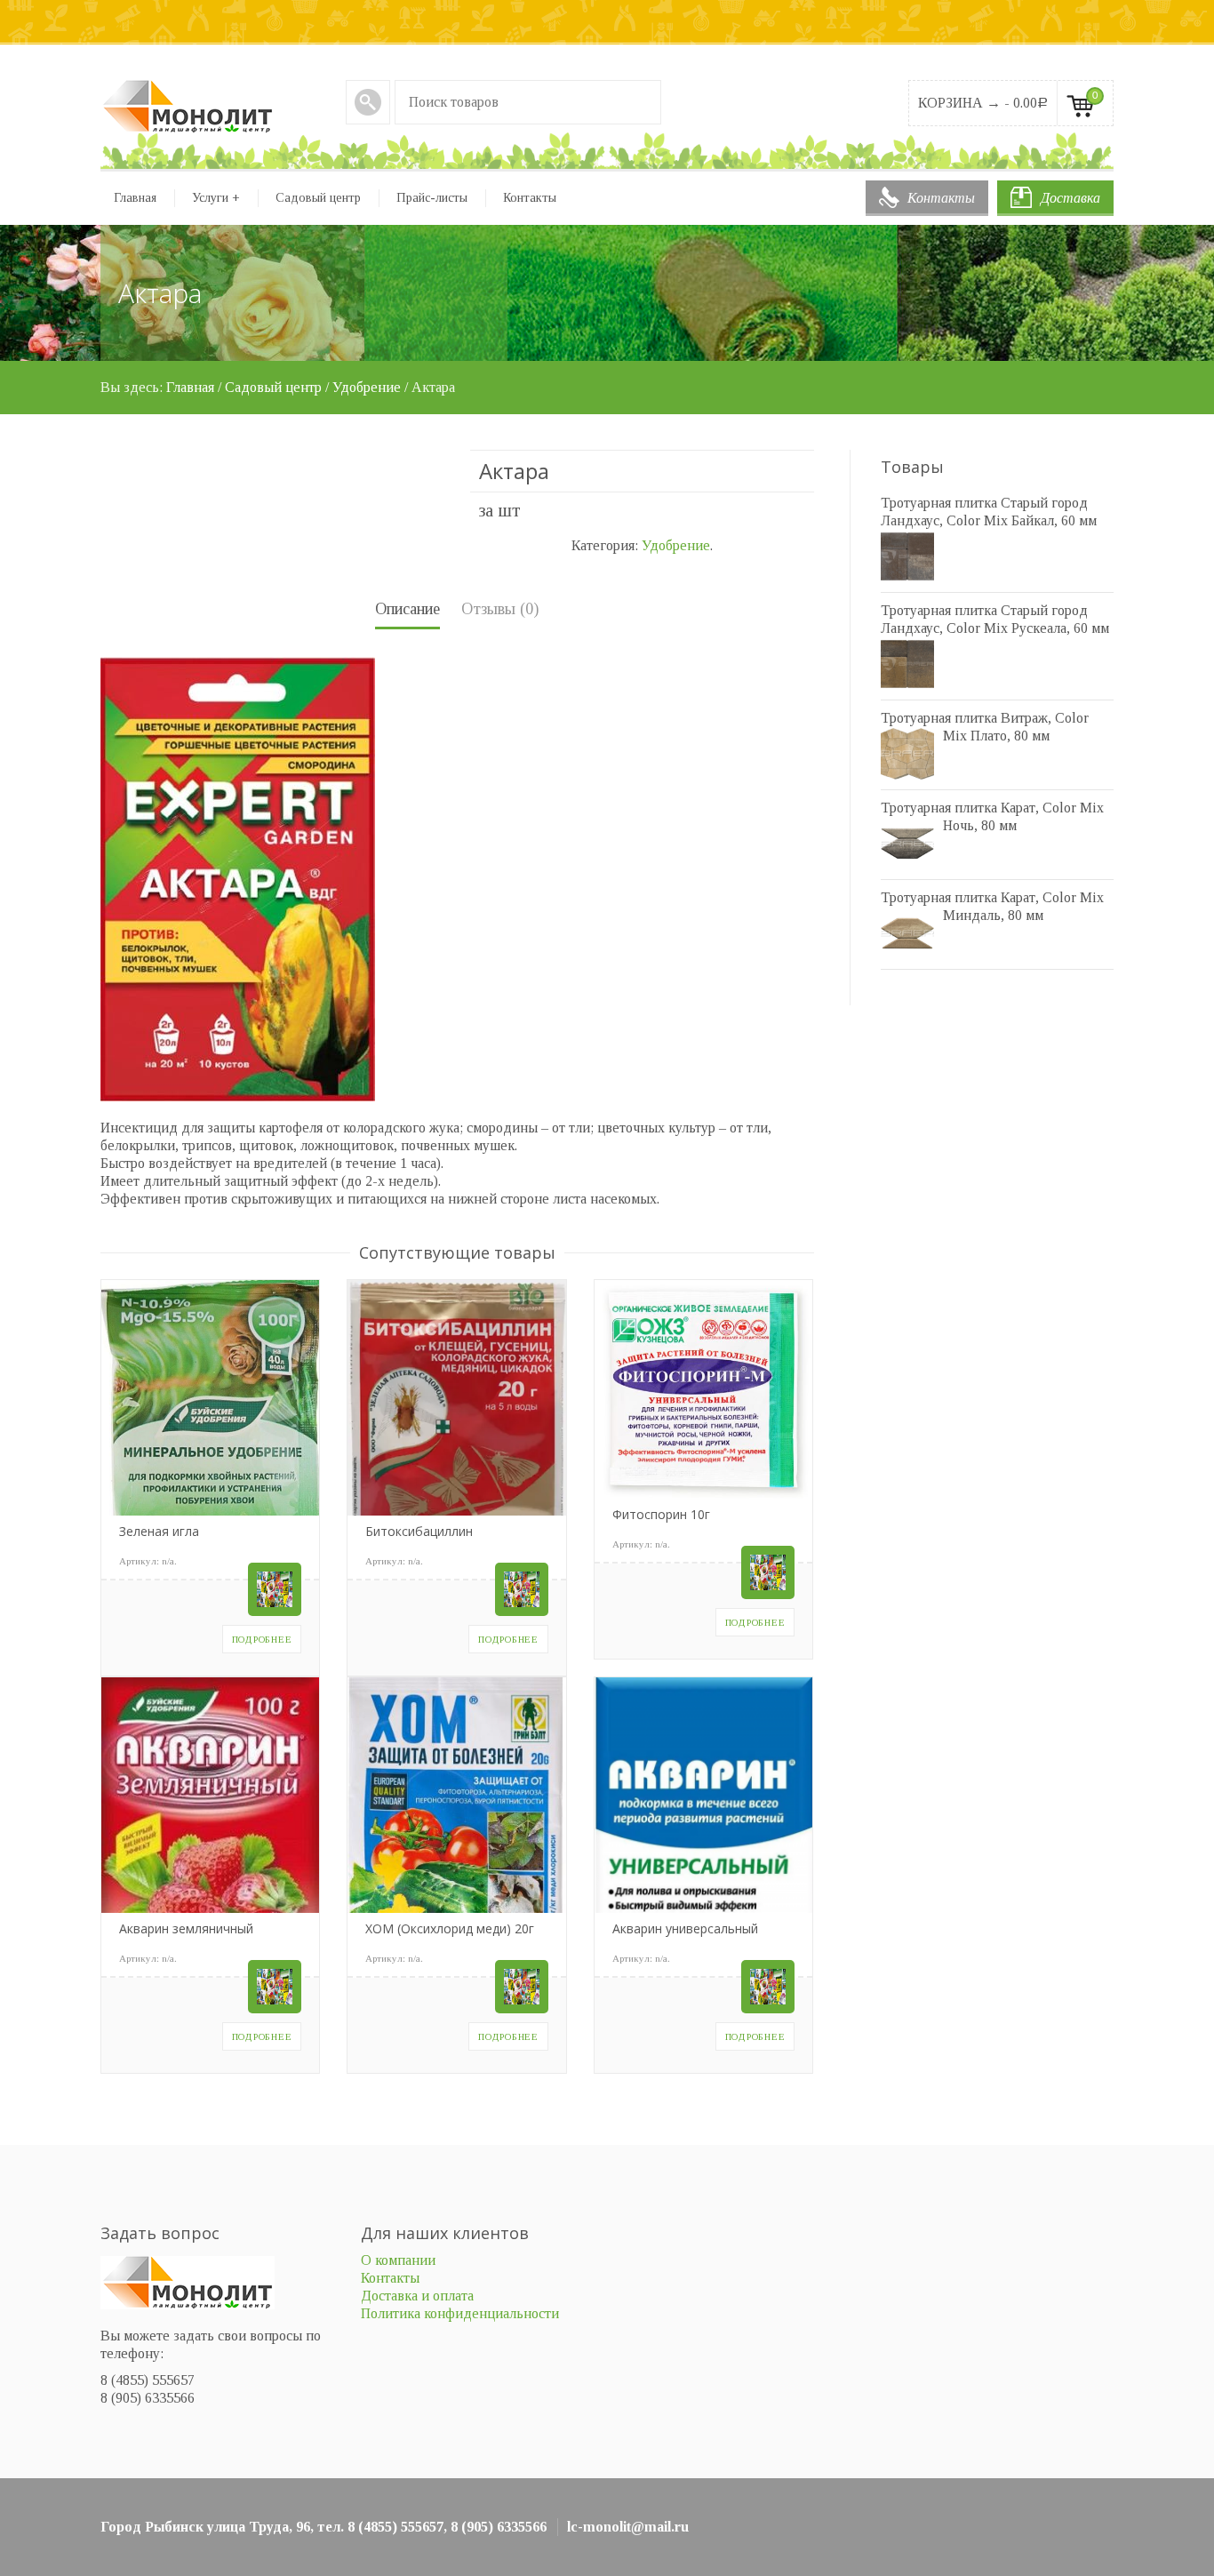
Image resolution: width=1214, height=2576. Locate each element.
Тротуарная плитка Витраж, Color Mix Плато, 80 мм (985, 727)
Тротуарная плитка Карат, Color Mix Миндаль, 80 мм (992, 906)
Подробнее (262, 1639)
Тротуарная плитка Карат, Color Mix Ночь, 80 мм (992, 816)
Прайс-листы (432, 198)
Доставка (1070, 198)
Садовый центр (318, 198)
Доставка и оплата (417, 2296)
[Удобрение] (275, 1589)
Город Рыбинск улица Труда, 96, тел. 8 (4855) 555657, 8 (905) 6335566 (323, 2527)
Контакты (941, 198)
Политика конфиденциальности (460, 2313)
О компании (398, 2260)
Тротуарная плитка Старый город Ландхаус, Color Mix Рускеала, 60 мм (995, 619)
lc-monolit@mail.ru (628, 2527)
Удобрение (367, 387)
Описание (407, 609)
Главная (135, 198)
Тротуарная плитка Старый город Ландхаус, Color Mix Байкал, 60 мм (989, 512)
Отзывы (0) (500, 609)
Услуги (216, 198)
